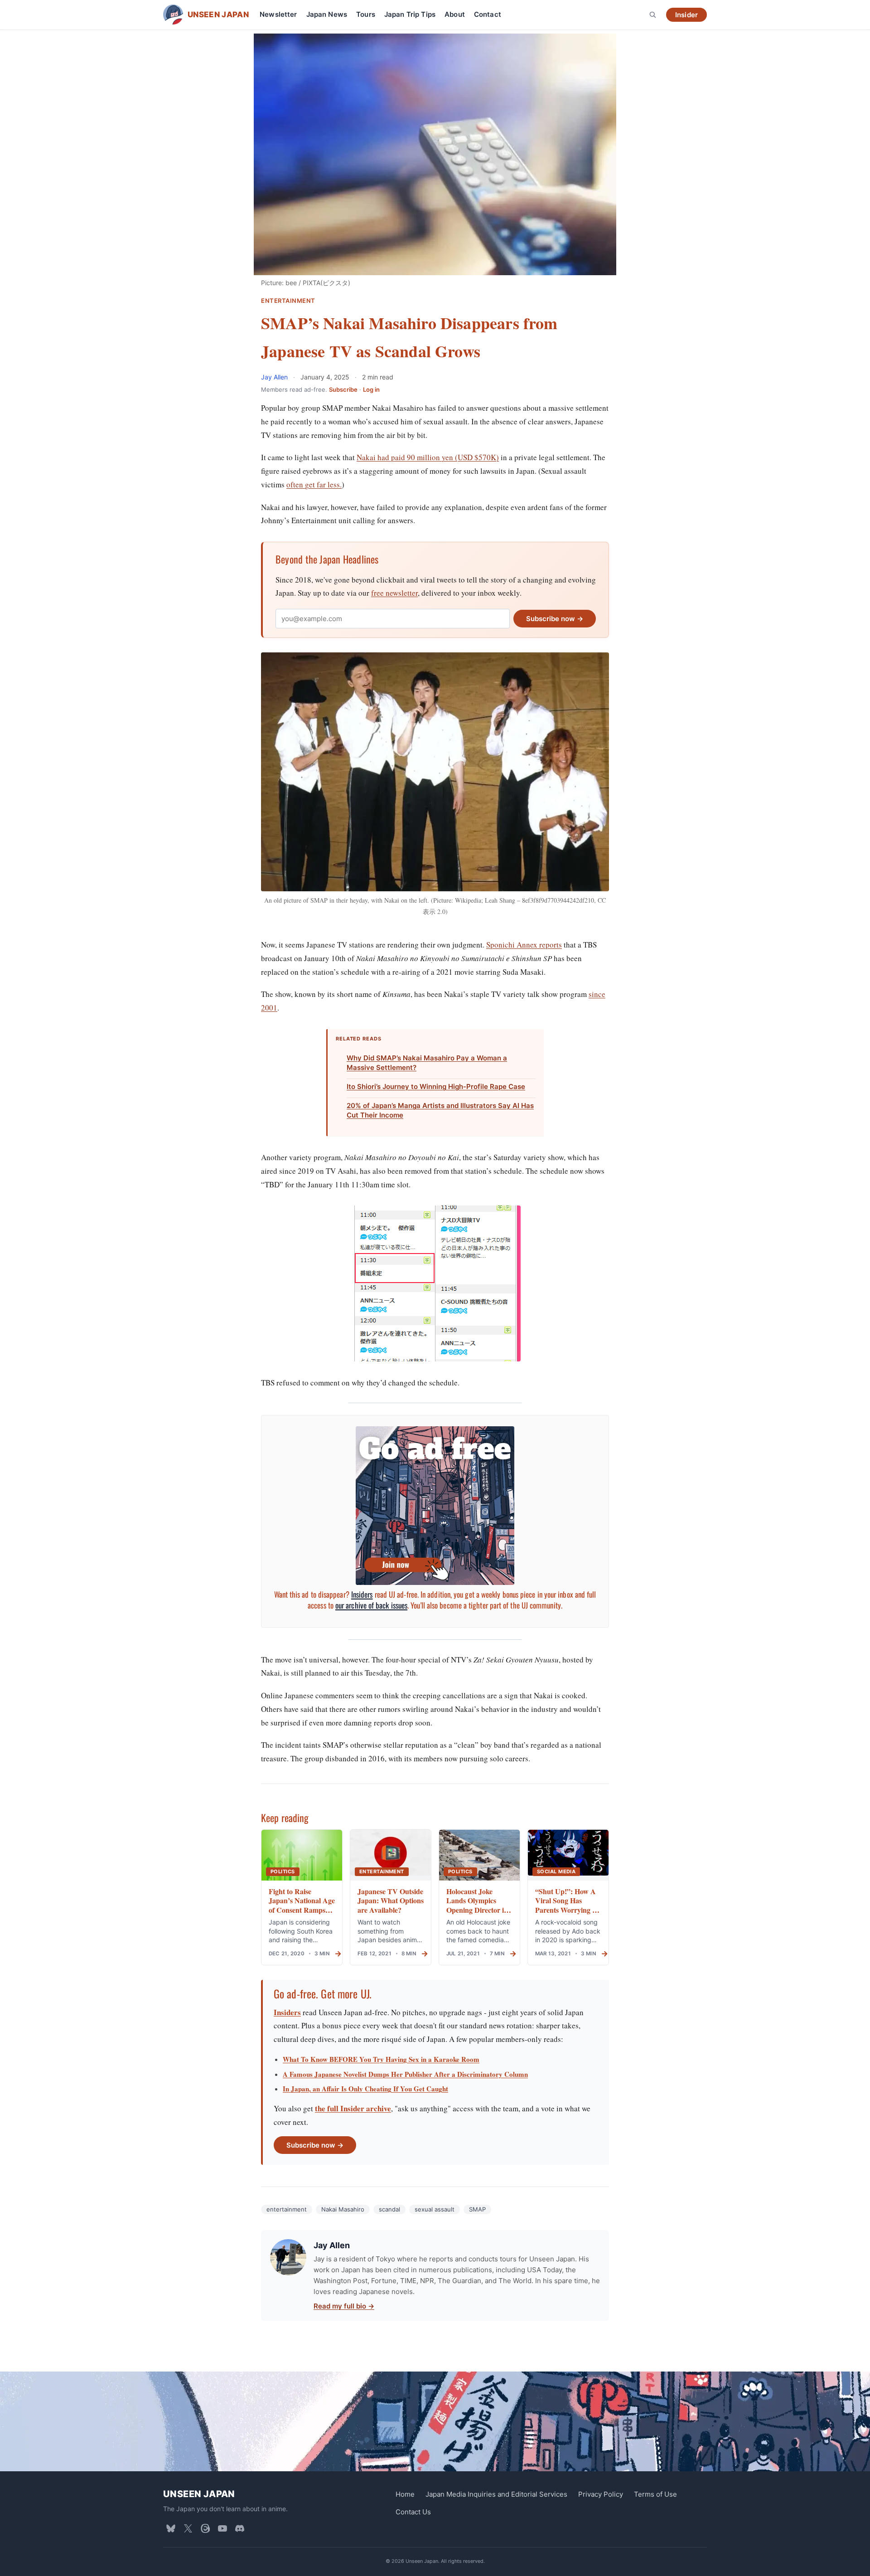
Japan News (327, 14)
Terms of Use (655, 2494)
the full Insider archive (353, 2108)
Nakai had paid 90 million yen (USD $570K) (428, 457)
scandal (389, 2209)
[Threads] (205, 2528)
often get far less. (314, 484)
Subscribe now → (555, 619)
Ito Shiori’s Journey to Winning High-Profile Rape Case (436, 1086)
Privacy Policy (601, 2494)
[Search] (652, 15)
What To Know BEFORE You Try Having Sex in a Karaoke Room (381, 2059)
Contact (488, 14)
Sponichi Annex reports (524, 945)
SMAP (477, 2209)
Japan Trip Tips (410, 14)
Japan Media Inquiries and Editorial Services (496, 2494)
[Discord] (240, 2528)
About (455, 14)
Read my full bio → (344, 2306)
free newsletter (394, 593)
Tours (366, 14)
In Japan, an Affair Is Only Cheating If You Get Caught (365, 2089)
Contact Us (413, 2512)
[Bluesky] (171, 2528)
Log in (371, 389)
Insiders (362, 1594)
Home (405, 2494)
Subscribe (343, 389)
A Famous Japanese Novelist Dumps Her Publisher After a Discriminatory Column (405, 2074)
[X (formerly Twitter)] (188, 2528)
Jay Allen (275, 377)
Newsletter (278, 14)
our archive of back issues (371, 1605)
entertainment (287, 2209)
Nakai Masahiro (343, 2209)
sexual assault (435, 2209)
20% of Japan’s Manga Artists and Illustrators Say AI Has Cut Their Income (440, 1110)
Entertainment (288, 301)
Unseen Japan (199, 2494)
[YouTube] (222, 2528)
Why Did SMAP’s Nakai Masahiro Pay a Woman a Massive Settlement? (427, 1063)
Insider (686, 15)
